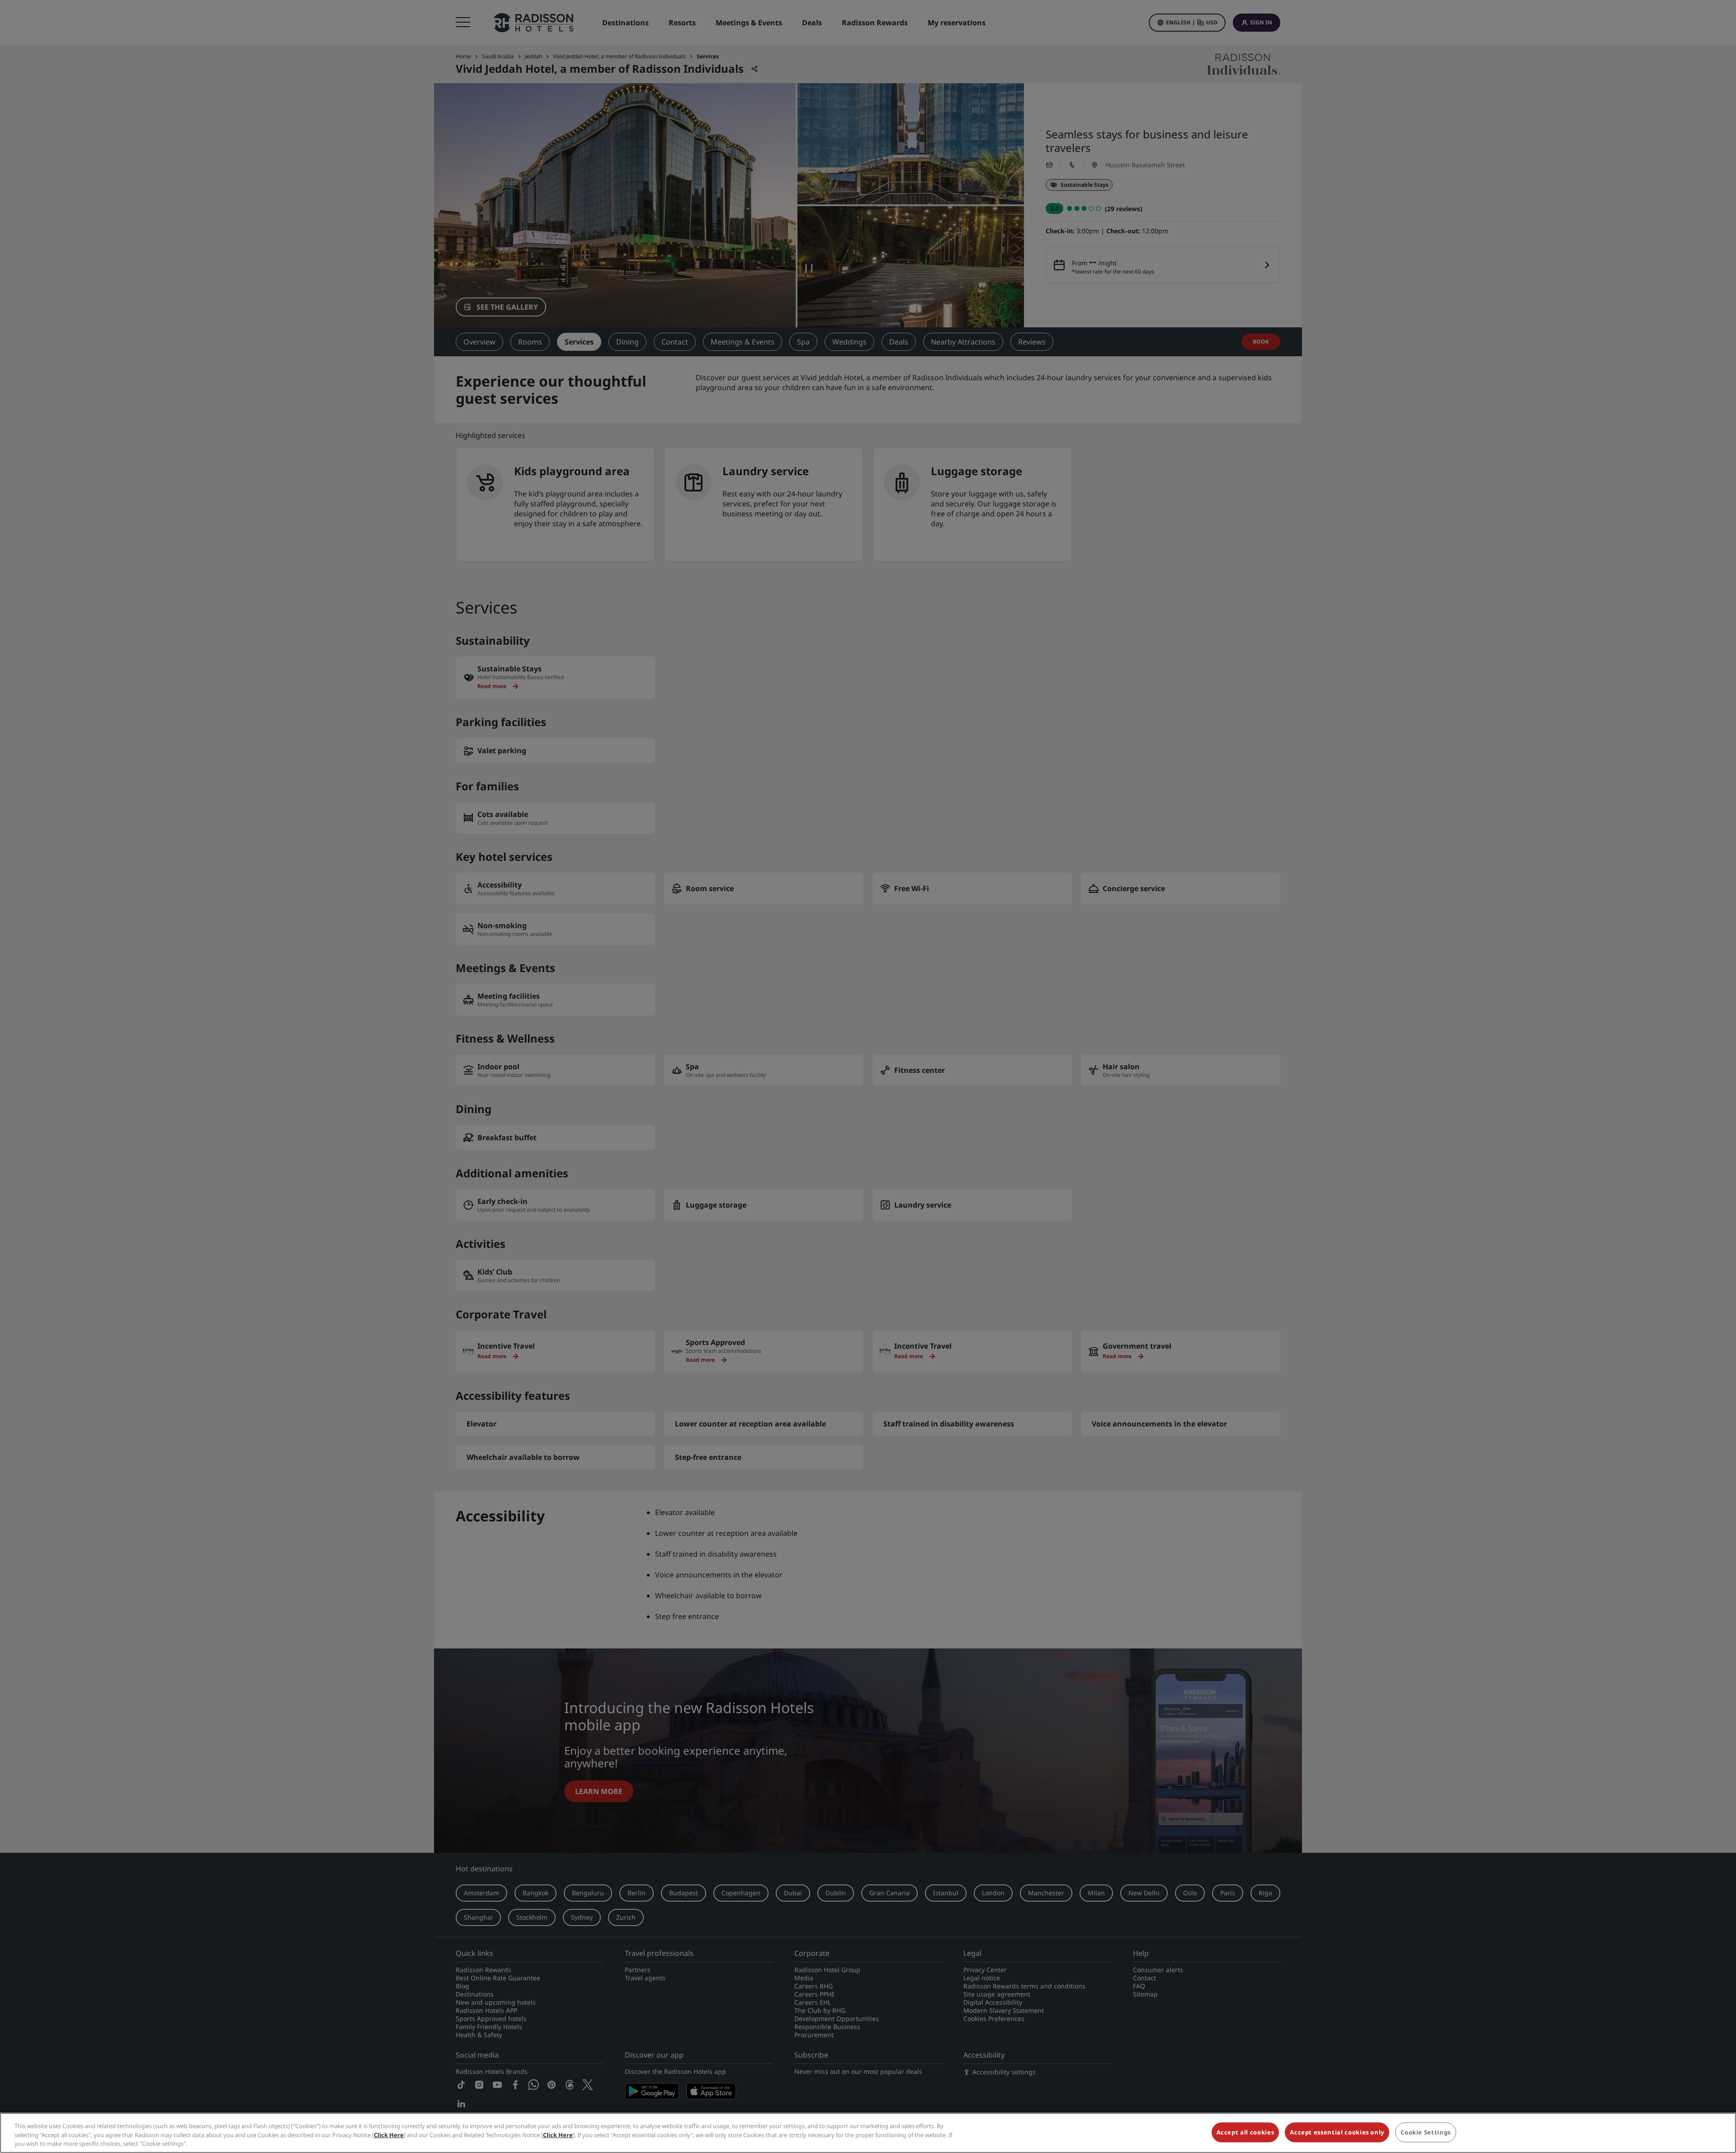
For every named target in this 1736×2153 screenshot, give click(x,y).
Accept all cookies (1245, 2132)
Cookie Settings (1426, 2132)
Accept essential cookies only (1337, 2132)
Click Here (389, 2135)
